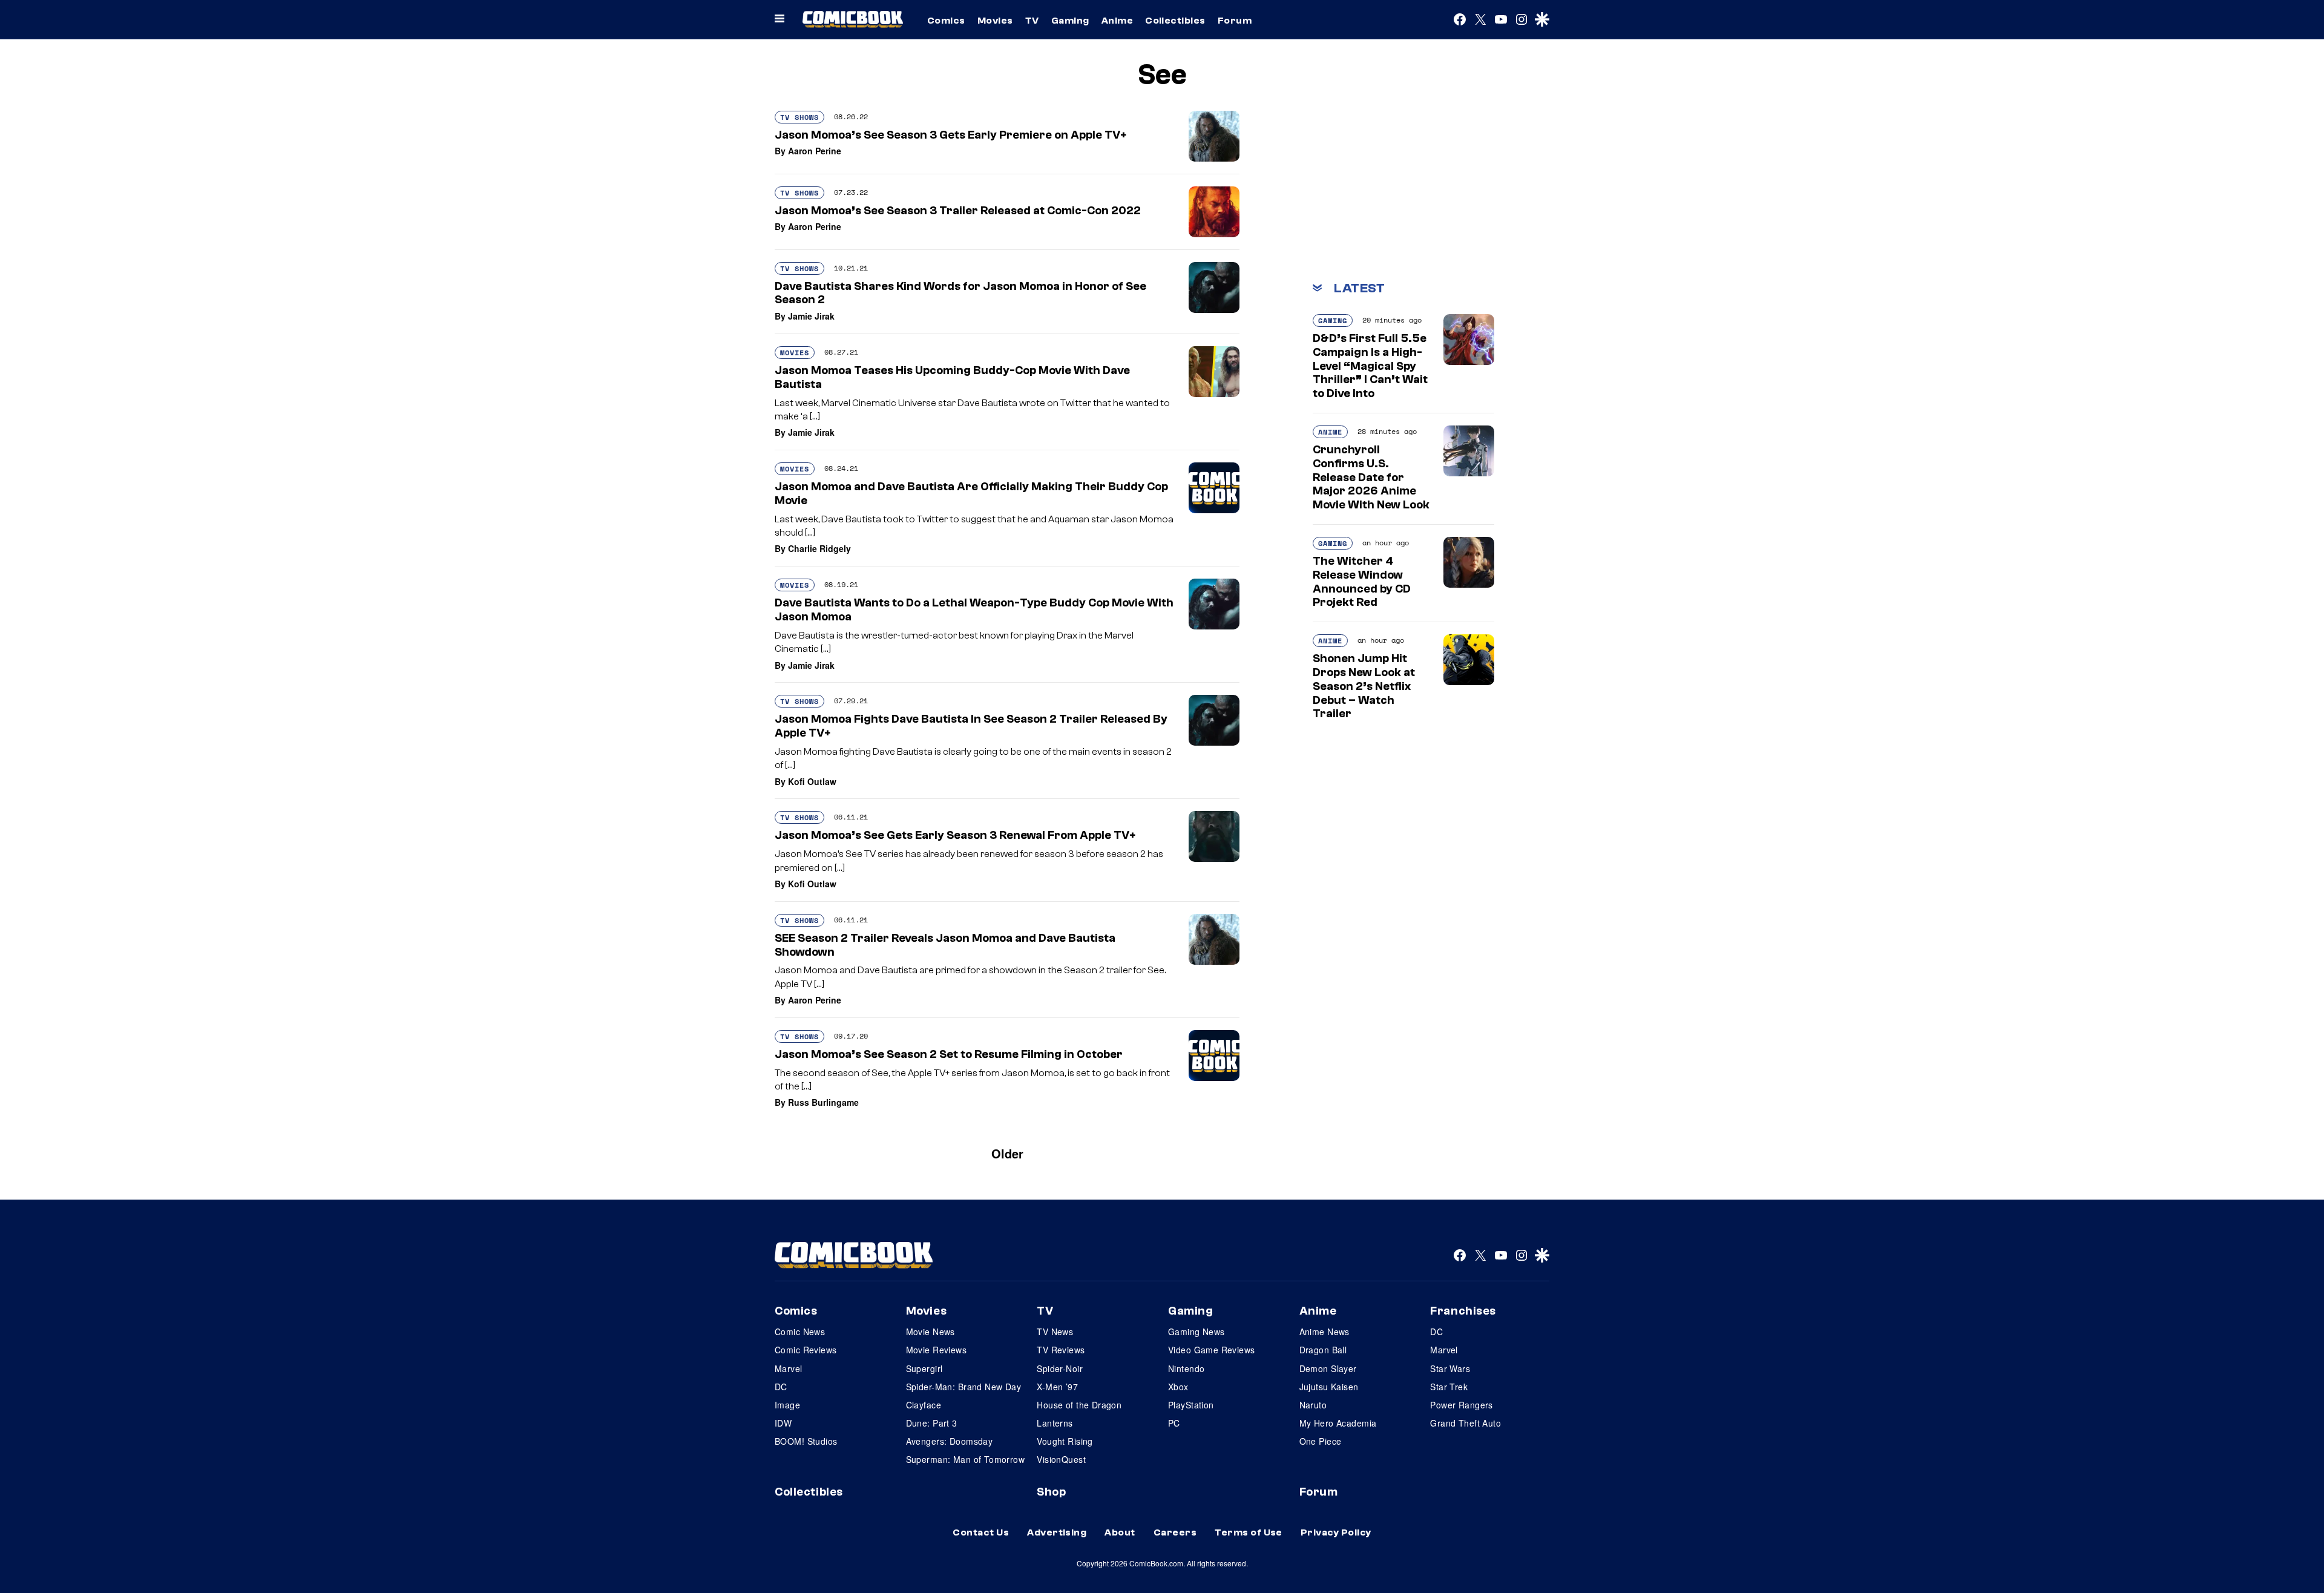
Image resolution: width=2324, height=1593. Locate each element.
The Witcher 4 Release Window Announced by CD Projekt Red (1362, 582)
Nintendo (1186, 1368)
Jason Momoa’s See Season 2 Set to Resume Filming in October (949, 1054)
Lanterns (1055, 1423)
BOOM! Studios (806, 1441)
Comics (946, 21)
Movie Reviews (936, 1350)
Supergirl (924, 1368)
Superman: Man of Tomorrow (966, 1459)
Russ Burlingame (823, 1102)
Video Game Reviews (1212, 1350)
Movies (995, 21)
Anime (1117, 21)
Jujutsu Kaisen (1329, 1387)
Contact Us (981, 1532)
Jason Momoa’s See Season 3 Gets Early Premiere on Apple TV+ (950, 135)
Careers (1175, 1532)
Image (787, 1405)
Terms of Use (1249, 1532)
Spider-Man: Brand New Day (964, 1387)
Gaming (1070, 21)
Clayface (924, 1405)
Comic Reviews (806, 1350)
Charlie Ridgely (819, 548)
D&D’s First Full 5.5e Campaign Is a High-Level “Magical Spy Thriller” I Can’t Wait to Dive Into (1370, 366)
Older (1007, 1153)
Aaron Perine (815, 151)
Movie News (931, 1332)
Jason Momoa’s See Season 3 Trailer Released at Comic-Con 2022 (958, 211)
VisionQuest (1061, 1459)
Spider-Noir (1060, 1368)
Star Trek (1449, 1387)
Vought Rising (1065, 1441)
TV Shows (799, 117)
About (1120, 1532)
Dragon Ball (1323, 1350)
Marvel (789, 1368)
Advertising (1057, 1532)
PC (1174, 1423)
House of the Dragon (1079, 1405)
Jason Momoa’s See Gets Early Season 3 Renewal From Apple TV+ (955, 835)
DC (781, 1387)
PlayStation (1191, 1405)
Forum (1235, 21)
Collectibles (1175, 21)
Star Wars (1450, 1368)
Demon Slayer (1328, 1368)
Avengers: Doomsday (950, 1441)
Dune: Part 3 (932, 1423)
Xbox (1178, 1387)
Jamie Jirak (811, 316)
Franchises (1463, 1311)
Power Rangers (1461, 1405)
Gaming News (1196, 1332)
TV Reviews (1061, 1350)
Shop (1051, 1492)
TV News (1055, 1332)
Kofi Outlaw (812, 781)
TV (1032, 21)
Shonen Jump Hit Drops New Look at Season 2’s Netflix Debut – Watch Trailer (1364, 686)
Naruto (1313, 1405)
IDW (783, 1423)
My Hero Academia (1338, 1423)
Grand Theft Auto (1466, 1423)
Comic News (800, 1332)
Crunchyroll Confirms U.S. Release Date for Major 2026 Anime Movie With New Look (1371, 477)
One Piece (1321, 1441)
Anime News (1324, 1332)
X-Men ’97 (1057, 1387)
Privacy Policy (1336, 1532)
